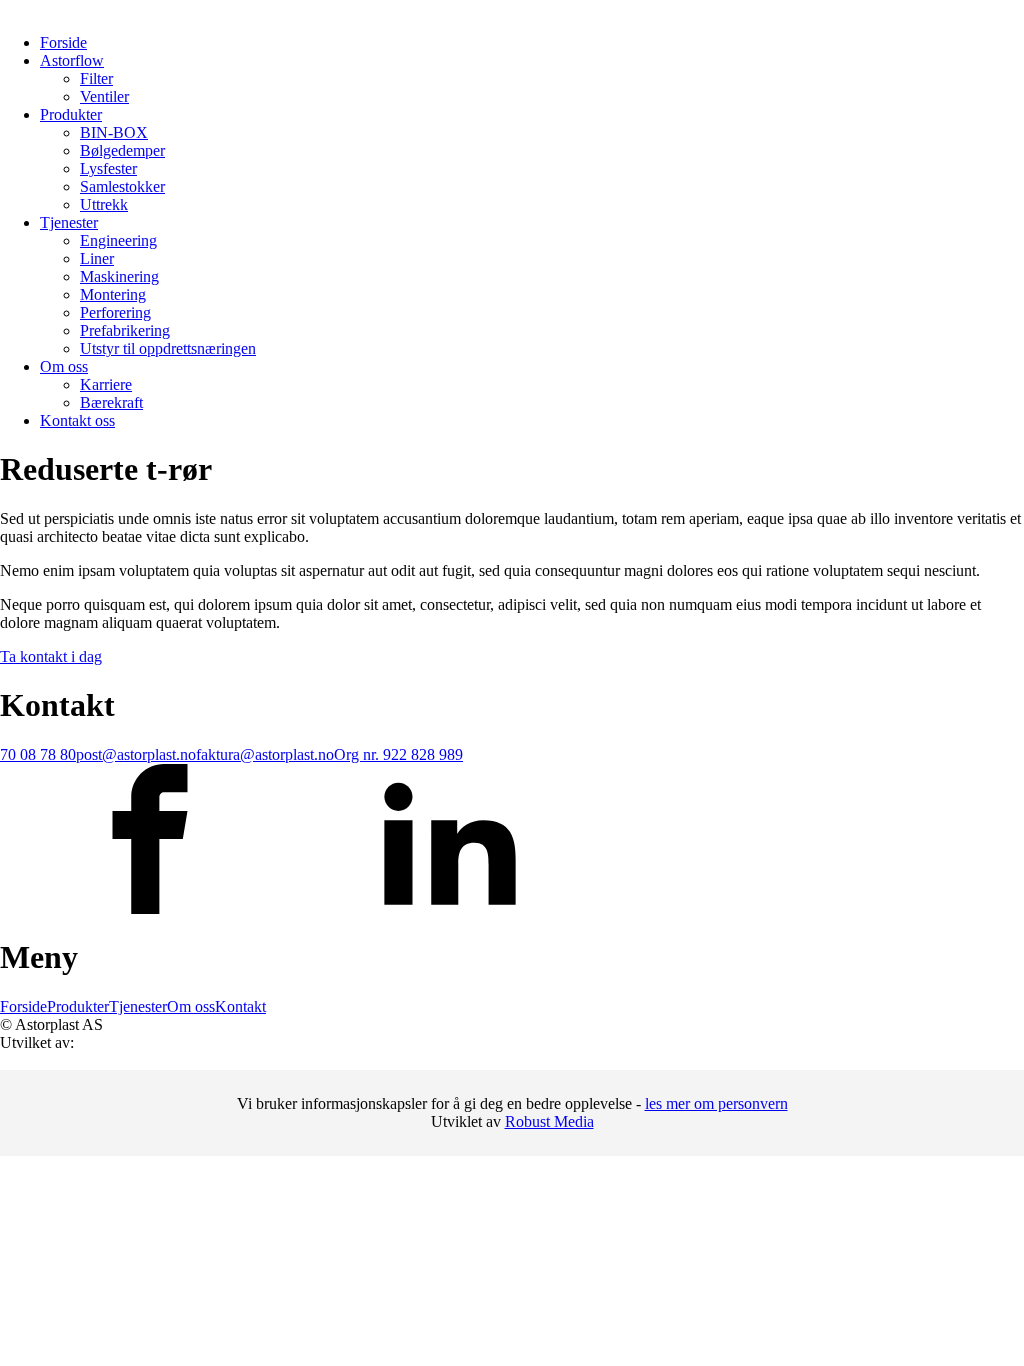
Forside (63, 42)
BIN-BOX (114, 132)
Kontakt (240, 1006)
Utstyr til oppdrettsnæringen (168, 348)
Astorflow (72, 60)
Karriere (106, 384)
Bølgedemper (122, 150)
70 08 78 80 (38, 754)
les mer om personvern (716, 1103)
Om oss (64, 366)
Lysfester (108, 168)
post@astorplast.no (136, 754)
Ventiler (104, 96)
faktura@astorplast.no (265, 754)
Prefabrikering (125, 330)
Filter (96, 78)
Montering (113, 294)
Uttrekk (104, 204)
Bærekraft (111, 402)
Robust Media (549, 1121)
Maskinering (119, 276)
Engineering (118, 240)
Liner (97, 258)
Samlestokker (122, 186)
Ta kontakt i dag (51, 656)
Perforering (115, 312)
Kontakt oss (77, 420)
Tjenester (69, 222)
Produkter (71, 114)
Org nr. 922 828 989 (398, 754)
